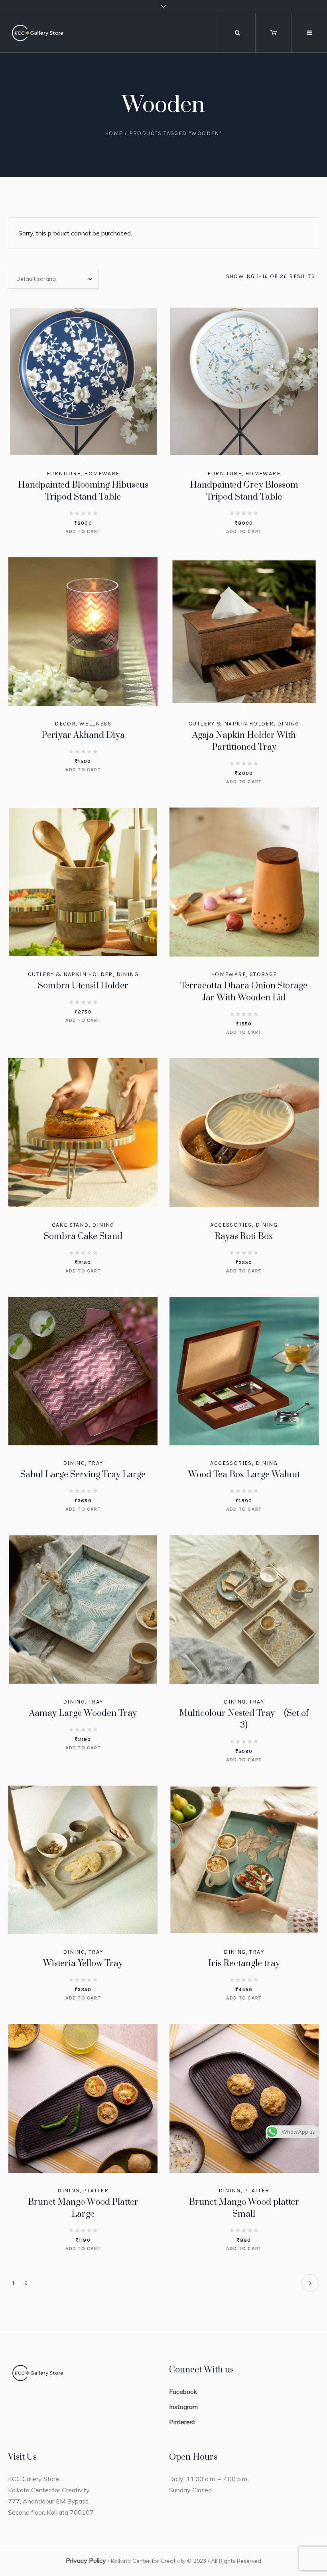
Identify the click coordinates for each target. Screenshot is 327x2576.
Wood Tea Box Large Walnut (244, 1475)
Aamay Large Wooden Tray (83, 1713)
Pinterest (182, 2422)
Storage (263, 974)
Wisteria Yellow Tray (83, 1963)
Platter (96, 2191)
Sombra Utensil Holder (83, 986)
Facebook (183, 2392)
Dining (288, 724)
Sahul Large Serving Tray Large (83, 1475)
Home (114, 133)
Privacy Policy (86, 2560)
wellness (95, 724)
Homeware (102, 473)
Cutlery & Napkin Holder (231, 724)
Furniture (64, 473)
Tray (96, 1463)
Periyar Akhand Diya (83, 735)
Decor (65, 724)
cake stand (70, 1225)
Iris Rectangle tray (244, 1963)
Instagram (183, 2407)
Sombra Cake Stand (83, 1236)
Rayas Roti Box (244, 1236)
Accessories (231, 1225)
